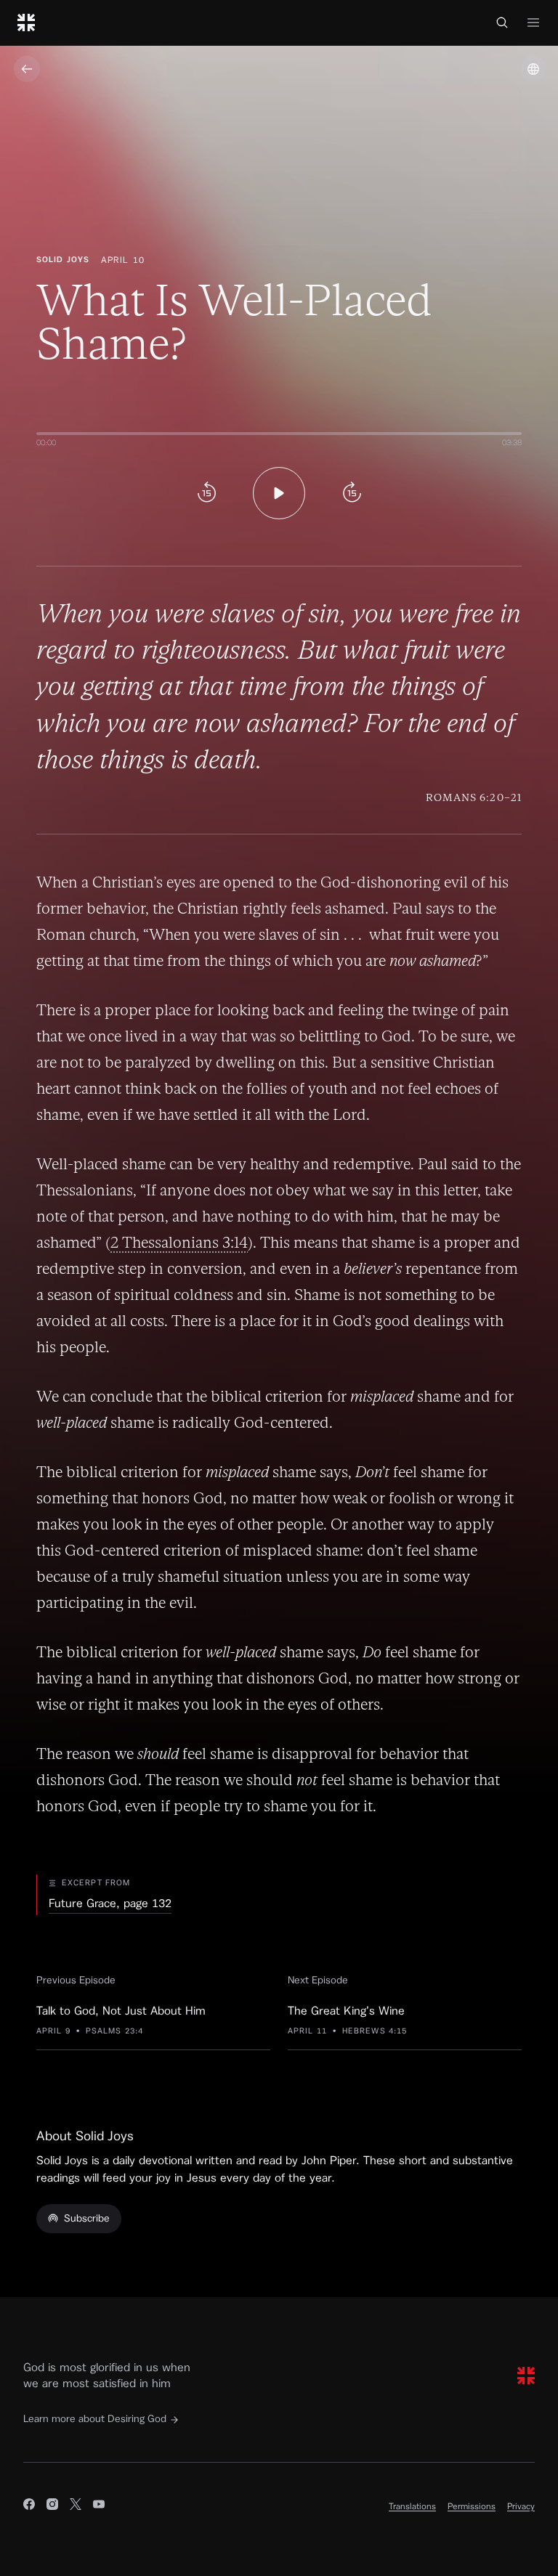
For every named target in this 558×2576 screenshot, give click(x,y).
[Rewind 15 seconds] (206, 493)
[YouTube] (99, 2506)
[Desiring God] (26, 23)
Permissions (472, 2506)
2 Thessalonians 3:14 (179, 1242)
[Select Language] (533, 69)
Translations (412, 2506)
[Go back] (27, 69)
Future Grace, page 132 (110, 1903)
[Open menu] (533, 23)
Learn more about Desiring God (95, 2419)
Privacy (521, 2506)
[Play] (279, 493)
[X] (76, 2506)
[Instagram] (52, 2506)
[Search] (502, 23)
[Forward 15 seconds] (352, 493)
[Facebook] (29, 2506)
